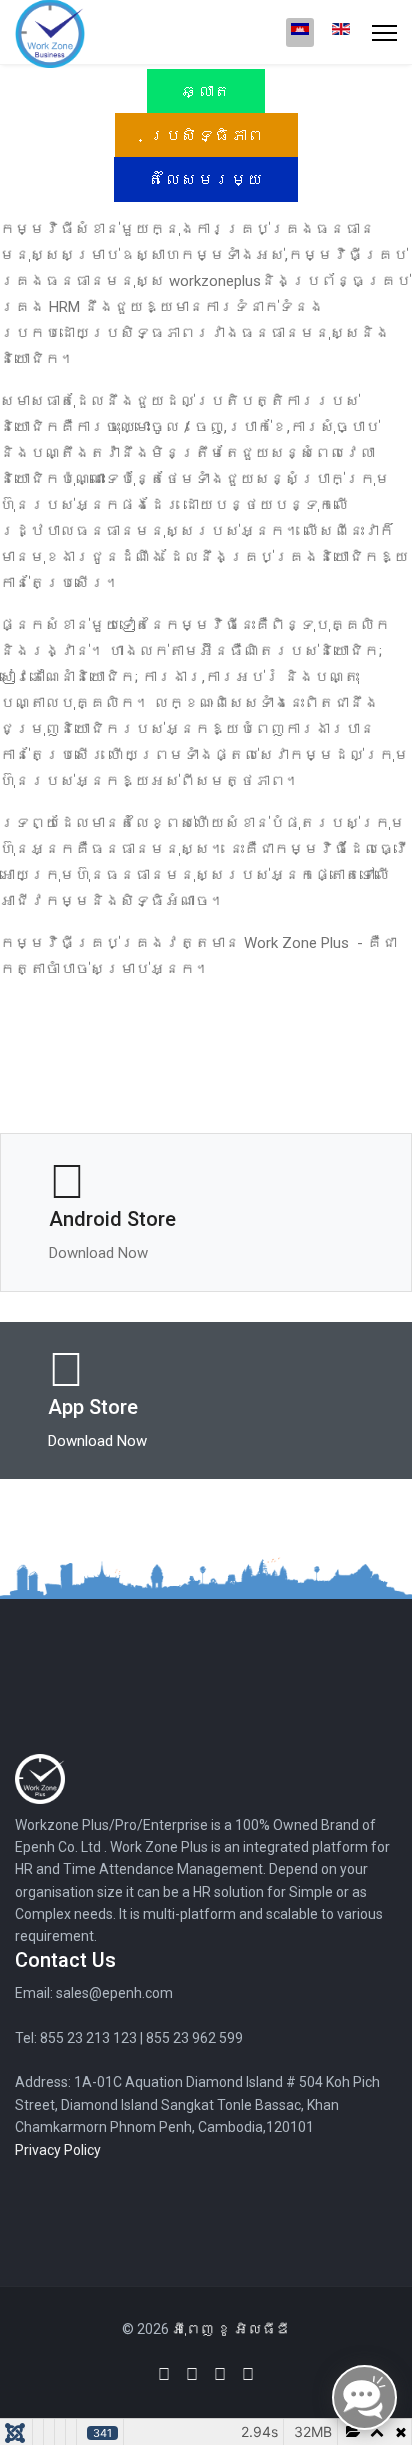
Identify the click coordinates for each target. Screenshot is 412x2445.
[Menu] (384, 32)
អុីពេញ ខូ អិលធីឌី (231, 2329)
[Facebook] (164, 2374)
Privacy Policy (58, 2150)
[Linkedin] (192, 2374)
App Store (93, 1407)
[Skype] (220, 2374)
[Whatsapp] (248, 2374)
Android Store (112, 1219)
